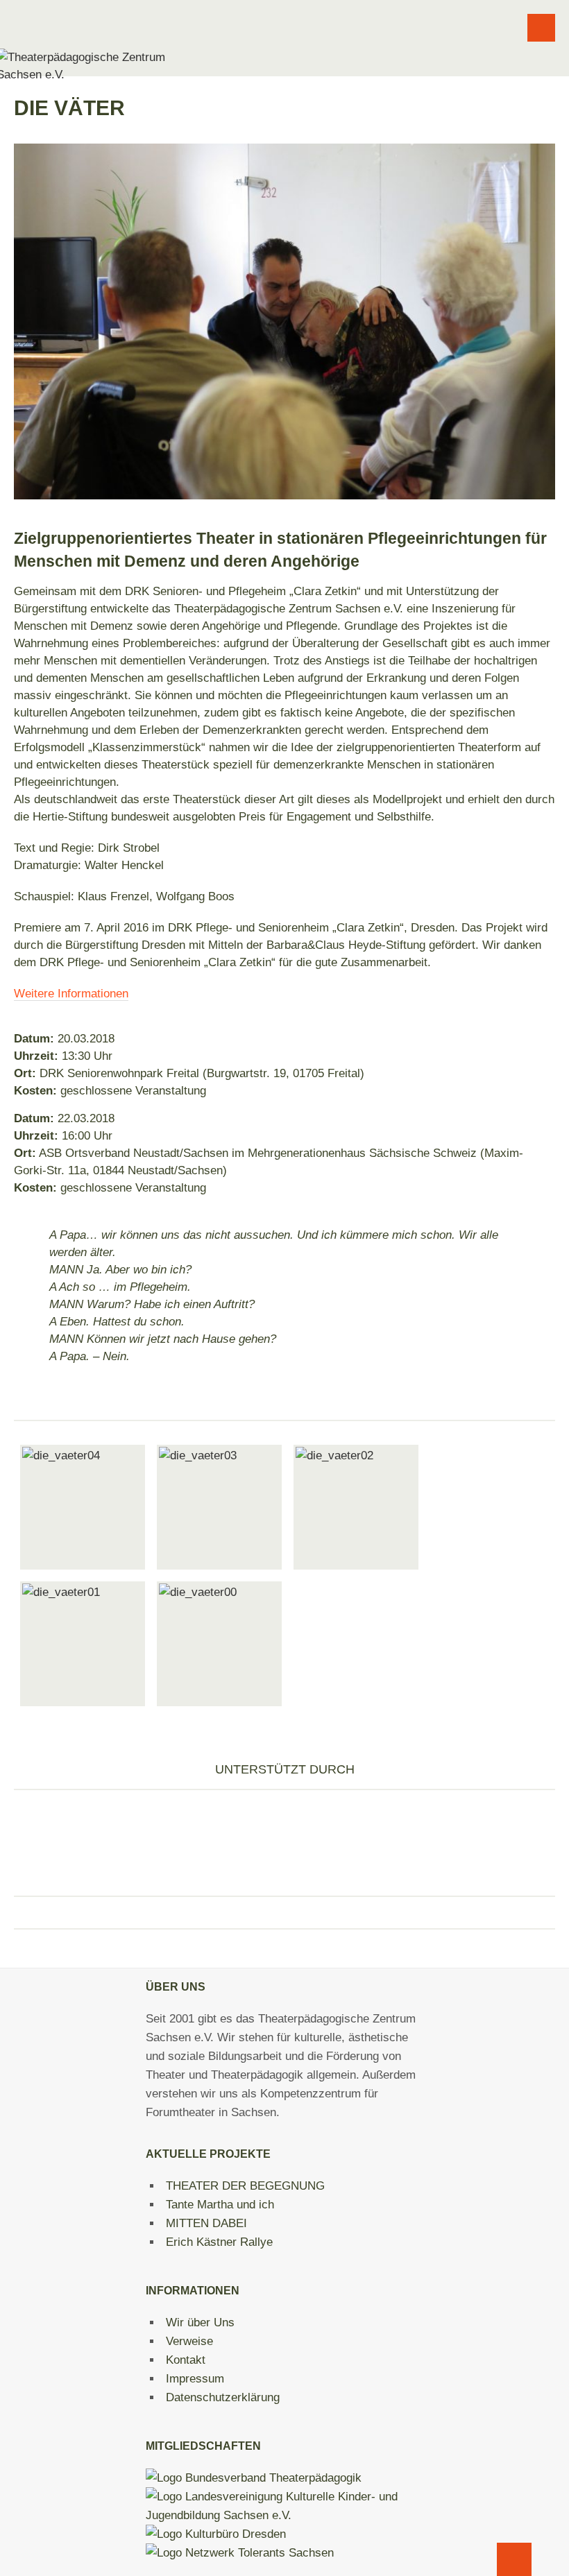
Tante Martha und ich (220, 2205)
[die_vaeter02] (356, 1507)
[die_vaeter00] (219, 1644)
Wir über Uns (200, 2322)
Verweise (189, 2341)
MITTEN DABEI (206, 2223)
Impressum (195, 2379)
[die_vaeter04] (83, 1507)
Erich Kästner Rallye (219, 2242)
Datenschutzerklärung (223, 2397)
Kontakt (186, 2360)
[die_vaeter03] (219, 1507)
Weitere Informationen (71, 994)
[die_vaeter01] (83, 1644)
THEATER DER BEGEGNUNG (245, 2186)
